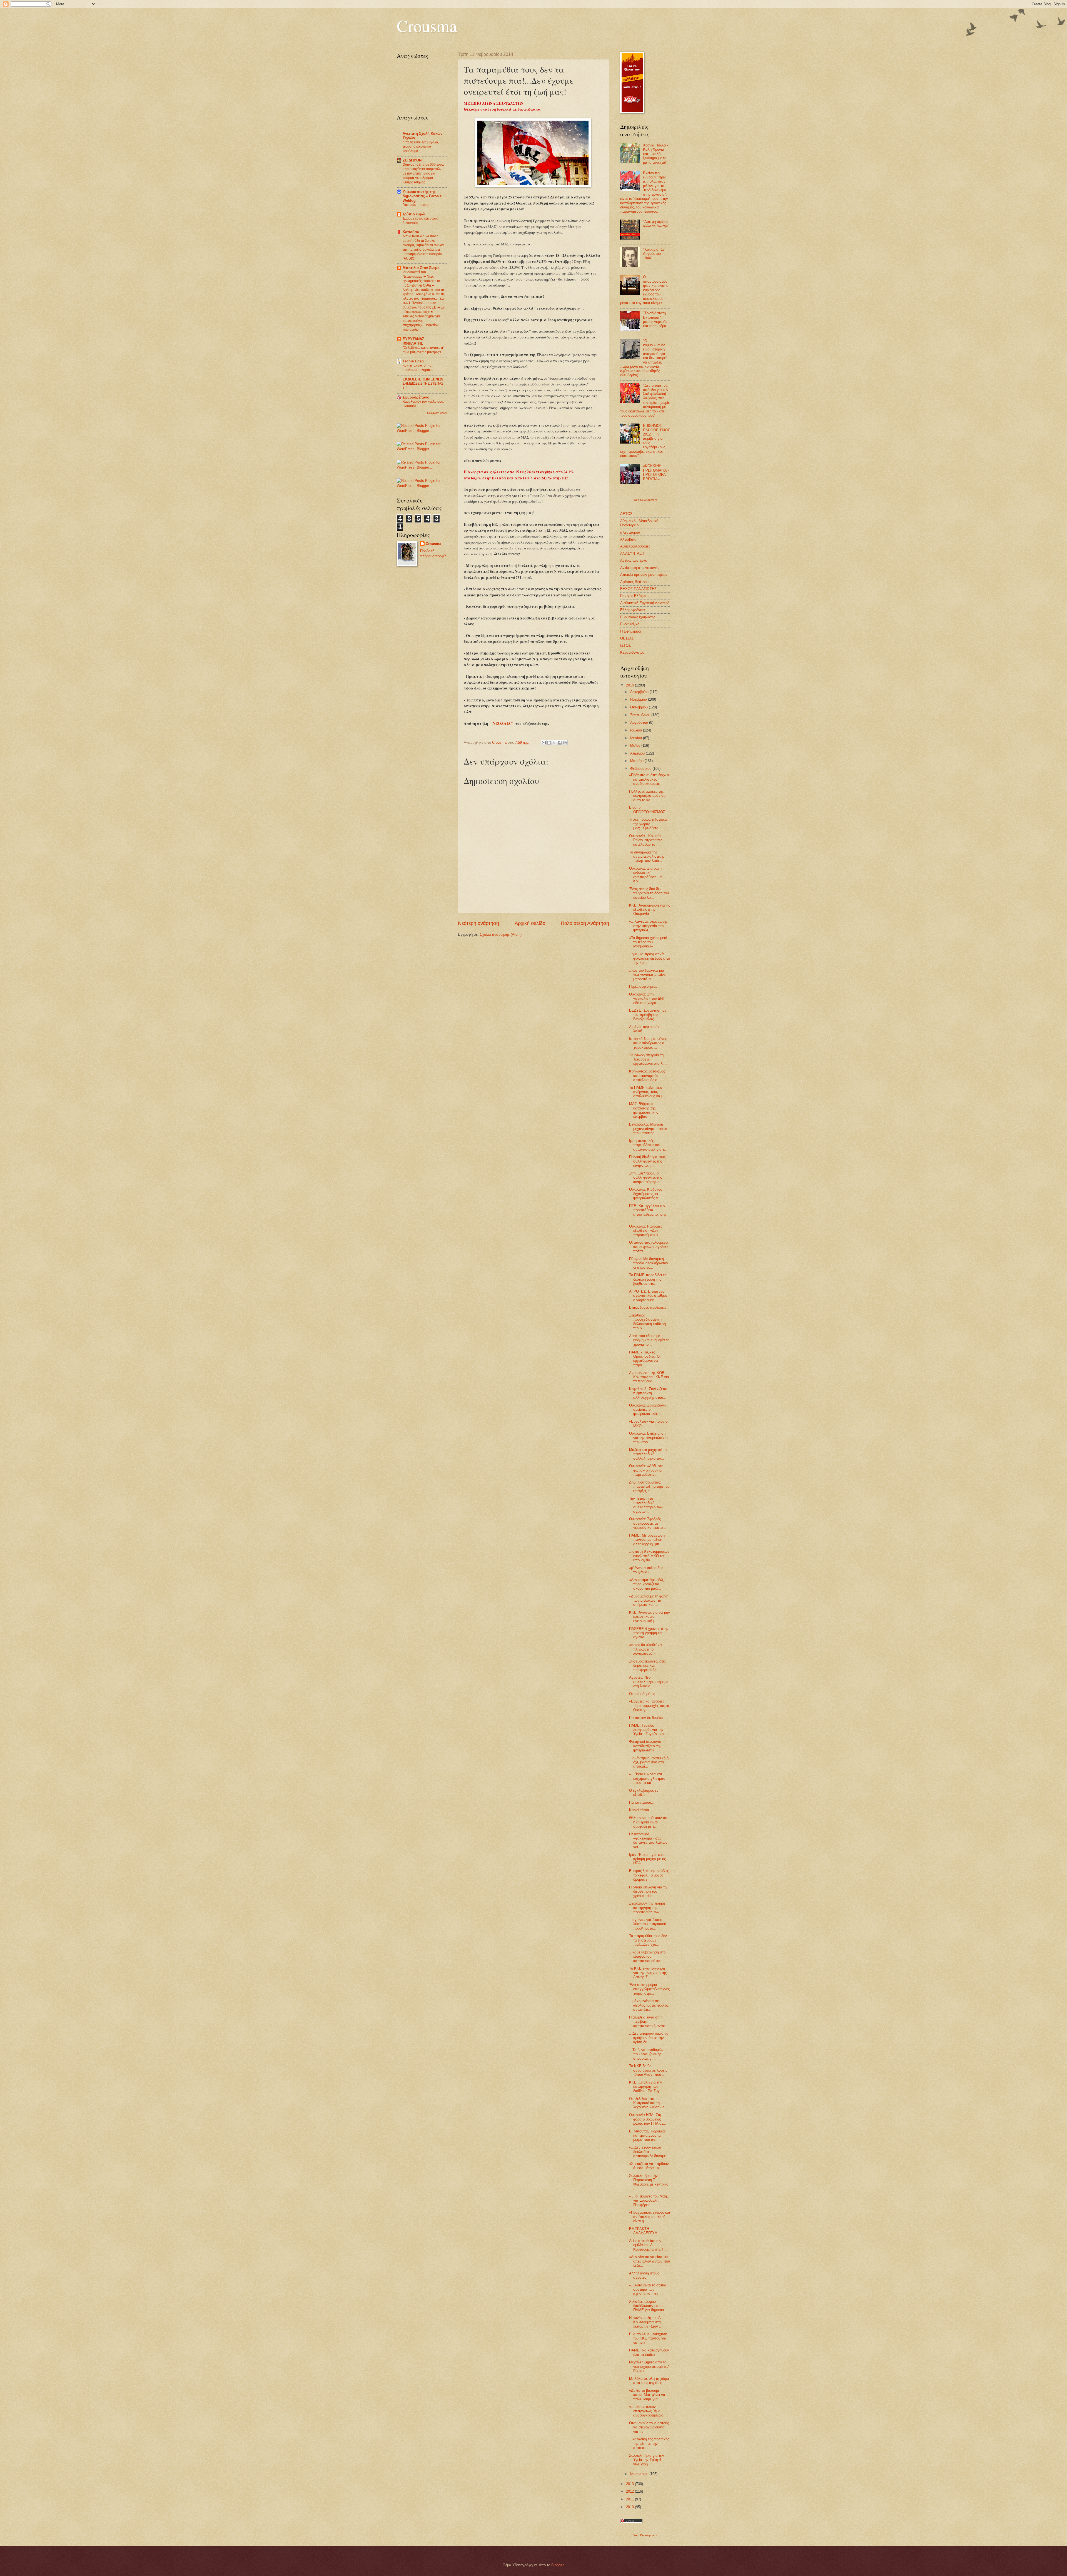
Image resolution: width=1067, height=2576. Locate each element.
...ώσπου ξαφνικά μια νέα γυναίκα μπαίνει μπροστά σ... (648, 975)
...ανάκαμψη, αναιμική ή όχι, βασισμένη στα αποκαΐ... (649, 1762)
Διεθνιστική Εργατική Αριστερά (645, 603)
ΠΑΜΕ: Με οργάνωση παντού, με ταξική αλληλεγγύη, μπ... (647, 1540)
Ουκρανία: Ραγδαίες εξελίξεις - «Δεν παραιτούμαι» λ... (646, 1231)
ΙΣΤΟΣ (625, 645)
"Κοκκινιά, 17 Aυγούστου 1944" (654, 254)
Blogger (557, 2565)
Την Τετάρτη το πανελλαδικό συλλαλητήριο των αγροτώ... (646, 1505)
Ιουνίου (637, 738)
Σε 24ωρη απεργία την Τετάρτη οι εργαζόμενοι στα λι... (648, 1059)
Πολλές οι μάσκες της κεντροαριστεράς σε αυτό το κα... (647, 796)
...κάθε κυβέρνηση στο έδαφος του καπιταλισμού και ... (647, 1957)
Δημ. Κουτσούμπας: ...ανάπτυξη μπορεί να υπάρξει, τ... (649, 1487)
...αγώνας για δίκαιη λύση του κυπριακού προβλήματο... (648, 1924)
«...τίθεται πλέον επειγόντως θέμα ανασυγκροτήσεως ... (648, 2411)
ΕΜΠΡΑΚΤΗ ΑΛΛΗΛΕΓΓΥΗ (643, 2231)
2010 (630, 2507)
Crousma (427, 26)
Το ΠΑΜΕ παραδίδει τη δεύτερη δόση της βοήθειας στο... (648, 1279)
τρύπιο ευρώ (414, 214)
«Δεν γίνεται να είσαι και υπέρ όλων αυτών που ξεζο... (650, 2261)
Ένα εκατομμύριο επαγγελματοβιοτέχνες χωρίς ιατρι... (649, 1989)
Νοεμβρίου (639, 699)
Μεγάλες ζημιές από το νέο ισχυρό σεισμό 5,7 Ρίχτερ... (649, 2366)
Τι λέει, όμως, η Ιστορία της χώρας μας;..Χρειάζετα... (648, 824)
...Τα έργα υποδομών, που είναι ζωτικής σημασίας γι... (647, 2054)
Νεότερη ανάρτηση (478, 923)
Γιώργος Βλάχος (633, 596)
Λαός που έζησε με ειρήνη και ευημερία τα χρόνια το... (649, 1340)
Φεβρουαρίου (641, 769)
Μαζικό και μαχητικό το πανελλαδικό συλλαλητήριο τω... (648, 1454)
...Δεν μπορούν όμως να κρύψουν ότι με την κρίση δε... (649, 2038)
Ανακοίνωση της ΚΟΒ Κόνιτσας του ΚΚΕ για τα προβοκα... (649, 1377)
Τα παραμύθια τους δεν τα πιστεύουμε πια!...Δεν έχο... (648, 1940)
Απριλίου (638, 753)
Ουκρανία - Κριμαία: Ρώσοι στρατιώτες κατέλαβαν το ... (646, 840)
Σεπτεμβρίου (641, 715)
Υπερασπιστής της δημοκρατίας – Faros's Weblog (422, 196)
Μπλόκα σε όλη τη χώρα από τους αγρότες (649, 2381)
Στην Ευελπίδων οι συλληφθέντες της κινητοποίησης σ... (646, 1178)
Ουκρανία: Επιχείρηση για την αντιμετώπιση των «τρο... (648, 1438)
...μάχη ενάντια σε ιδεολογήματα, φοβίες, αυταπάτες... (649, 2005)
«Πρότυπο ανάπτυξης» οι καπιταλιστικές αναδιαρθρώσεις (649, 779)
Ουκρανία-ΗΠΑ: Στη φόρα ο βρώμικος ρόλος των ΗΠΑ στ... (648, 2119)
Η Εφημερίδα (631, 631)
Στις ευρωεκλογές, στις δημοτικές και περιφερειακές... (647, 1666)
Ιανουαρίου (640, 2474)
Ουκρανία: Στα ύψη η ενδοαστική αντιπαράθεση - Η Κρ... (646, 875)
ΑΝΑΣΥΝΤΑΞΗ (632, 553)
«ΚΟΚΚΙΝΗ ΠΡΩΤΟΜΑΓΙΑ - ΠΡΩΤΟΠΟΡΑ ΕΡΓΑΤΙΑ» (656, 472)
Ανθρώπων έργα (634, 560)
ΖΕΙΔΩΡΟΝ (412, 160)
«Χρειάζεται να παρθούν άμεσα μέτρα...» (649, 2166)
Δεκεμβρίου (640, 692)
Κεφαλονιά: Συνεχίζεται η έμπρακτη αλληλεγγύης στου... (648, 1393)
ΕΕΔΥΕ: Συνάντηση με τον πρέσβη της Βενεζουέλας (648, 1015)
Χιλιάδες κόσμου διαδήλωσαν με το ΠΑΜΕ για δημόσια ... (649, 2306)
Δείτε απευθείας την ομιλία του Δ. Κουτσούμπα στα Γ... (648, 2245)
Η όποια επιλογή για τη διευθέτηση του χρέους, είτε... (648, 1891)
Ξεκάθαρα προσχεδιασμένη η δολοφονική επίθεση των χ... (647, 1322)
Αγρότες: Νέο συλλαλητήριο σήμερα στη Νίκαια (649, 1682)
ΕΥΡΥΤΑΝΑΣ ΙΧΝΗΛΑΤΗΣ (413, 341)
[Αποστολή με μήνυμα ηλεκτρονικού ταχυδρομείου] (544, 743)
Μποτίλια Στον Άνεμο (421, 268)
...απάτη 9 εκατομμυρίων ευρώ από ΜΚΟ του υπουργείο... (649, 1556)
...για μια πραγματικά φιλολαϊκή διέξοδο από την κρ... (650, 958)
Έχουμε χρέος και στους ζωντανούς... (421, 221)
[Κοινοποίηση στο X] (554, 743)
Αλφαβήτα (628, 539)
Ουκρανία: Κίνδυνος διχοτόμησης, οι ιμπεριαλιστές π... (645, 1194)
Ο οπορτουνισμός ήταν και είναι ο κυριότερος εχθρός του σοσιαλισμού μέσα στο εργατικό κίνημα (644, 290)
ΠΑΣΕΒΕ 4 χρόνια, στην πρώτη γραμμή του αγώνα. (649, 1633)
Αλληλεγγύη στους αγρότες (644, 2275)
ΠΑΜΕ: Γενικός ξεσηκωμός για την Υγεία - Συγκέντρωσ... (649, 1730)
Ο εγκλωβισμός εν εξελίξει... (644, 1793)
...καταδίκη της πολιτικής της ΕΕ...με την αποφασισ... (649, 2443)
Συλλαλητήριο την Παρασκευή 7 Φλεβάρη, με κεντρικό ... (649, 2182)
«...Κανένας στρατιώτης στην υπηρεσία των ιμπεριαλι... (648, 926)
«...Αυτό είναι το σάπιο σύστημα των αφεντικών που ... (648, 2289)
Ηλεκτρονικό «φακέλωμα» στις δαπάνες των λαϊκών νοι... (648, 1840)
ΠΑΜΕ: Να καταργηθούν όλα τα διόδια (649, 2352)
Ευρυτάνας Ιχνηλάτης (638, 617)
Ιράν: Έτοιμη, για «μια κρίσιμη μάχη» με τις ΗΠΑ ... (647, 1859)
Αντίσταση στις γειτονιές (640, 568)
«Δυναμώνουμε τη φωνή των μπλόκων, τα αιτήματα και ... (649, 1601)
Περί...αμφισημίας (643, 986)
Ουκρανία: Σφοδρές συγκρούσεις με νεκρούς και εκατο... (648, 1523)
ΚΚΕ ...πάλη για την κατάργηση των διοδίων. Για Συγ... (646, 2087)
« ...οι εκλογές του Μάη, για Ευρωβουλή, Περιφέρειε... (649, 2201)
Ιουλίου (637, 730)
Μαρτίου (637, 761)
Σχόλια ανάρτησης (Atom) (501, 934)
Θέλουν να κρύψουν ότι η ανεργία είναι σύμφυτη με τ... (648, 1822)
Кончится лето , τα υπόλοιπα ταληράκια (418, 368)
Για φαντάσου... (642, 1802)
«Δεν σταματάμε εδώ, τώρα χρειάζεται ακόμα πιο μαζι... (647, 1584)
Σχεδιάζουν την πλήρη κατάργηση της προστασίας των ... (647, 1908)
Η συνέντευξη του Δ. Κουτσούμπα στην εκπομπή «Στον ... (646, 2322)
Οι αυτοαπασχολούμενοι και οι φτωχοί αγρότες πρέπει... (649, 1247)
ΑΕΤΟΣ (626, 514)
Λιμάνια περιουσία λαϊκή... (644, 1029)
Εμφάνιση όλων (437, 413)
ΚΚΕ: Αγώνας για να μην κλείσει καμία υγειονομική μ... (650, 1617)
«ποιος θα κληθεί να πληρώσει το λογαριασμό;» (645, 1649)
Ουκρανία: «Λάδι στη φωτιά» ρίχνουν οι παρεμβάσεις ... (646, 1470)
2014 (630, 685)
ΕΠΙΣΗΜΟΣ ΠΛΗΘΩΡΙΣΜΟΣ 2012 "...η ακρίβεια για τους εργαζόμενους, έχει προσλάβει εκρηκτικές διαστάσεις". (645, 441)
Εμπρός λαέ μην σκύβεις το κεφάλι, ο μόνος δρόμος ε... (649, 1875)
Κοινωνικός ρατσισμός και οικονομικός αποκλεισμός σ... (647, 1076)
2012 (630, 2491)
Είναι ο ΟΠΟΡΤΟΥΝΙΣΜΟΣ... (649, 810)
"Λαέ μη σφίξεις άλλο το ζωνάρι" (656, 224)
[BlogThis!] (549, 743)
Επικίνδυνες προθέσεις (648, 1307)
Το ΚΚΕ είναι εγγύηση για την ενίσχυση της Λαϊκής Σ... (648, 1973)
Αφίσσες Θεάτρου (634, 582)
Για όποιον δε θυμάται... (648, 1718)
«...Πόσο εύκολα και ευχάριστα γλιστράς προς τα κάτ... (647, 1778)
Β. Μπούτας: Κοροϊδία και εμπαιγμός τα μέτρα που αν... (647, 2136)
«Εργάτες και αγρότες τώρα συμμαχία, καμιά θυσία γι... (649, 1706)
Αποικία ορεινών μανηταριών (644, 575)
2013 (630, 2484)
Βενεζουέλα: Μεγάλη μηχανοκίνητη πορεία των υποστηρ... (648, 1129)
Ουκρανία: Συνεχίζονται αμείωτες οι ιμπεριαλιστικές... (648, 1410)
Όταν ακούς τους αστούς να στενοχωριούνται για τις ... (649, 2427)
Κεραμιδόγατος (632, 652)
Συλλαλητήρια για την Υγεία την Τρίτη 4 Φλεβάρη (647, 2460)
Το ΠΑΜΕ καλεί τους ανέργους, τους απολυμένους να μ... (648, 1092)
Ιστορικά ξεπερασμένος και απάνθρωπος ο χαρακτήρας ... (648, 1043)
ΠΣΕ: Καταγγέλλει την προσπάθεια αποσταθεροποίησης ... (648, 1212)
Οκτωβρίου (640, 707)
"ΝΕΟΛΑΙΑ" (502, 723)
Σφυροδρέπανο (416, 397)
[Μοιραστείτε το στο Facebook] (560, 743)
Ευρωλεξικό (630, 624)
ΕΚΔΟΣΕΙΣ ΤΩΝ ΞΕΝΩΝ (423, 379)
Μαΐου (636, 746)
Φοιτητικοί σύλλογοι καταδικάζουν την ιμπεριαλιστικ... (645, 1746)
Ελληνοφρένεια (633, 610)
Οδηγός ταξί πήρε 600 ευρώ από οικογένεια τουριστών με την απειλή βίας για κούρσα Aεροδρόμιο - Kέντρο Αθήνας (423, 173)
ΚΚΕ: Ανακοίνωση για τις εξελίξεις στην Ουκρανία (650, 910)
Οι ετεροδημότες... (644, 1694)
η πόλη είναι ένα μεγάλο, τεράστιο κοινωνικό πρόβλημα (421, 147)
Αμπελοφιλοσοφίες (635, 546)
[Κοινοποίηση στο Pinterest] (565, 743)
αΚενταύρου (630, 532)
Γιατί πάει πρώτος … (418, 205)
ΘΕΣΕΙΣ (627, 638)
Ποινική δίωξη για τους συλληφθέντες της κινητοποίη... (647, 1161)
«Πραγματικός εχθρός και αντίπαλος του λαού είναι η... (650, 2217)
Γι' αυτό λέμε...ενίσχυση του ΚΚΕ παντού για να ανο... (648, 2338)
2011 (630, 2499)
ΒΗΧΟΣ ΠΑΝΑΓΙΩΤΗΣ (638, 589)
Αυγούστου (640, 722)
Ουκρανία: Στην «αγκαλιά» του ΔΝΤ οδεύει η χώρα (647, 999)
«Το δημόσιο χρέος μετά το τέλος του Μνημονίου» (648, 942)
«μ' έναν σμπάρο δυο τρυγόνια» (646, 1570)
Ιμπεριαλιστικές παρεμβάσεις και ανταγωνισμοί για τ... (648, 1145)
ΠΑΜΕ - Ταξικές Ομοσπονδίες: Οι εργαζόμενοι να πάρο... (645, 1359)
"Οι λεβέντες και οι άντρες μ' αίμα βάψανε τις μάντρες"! (423, 350)
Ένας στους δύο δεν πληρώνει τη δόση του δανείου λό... (649, 893)
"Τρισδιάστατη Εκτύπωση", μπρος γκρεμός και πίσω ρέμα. (655, 319)
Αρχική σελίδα (530, 923)
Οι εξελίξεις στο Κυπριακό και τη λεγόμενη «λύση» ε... (648, 2103)
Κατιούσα (411, 232)
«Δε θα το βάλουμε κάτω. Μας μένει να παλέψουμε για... (647, 2395)
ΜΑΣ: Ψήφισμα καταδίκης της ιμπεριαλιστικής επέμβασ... (644, 1110)
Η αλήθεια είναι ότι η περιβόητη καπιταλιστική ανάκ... (649, 2022)
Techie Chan (413, 361)
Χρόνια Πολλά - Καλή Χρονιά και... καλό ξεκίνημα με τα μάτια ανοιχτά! (656, 154)
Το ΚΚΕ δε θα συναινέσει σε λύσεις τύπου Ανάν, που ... (648, 2070)
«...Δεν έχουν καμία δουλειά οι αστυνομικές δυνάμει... (650, 2152)
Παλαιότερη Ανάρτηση (585, 923)
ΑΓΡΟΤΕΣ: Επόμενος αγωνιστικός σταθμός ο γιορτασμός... (648, 1296)
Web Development (645, 500)
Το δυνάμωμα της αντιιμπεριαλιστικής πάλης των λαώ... (647, 857)
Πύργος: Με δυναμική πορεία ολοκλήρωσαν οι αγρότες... (649, 1263)
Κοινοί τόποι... (641, 1810)
